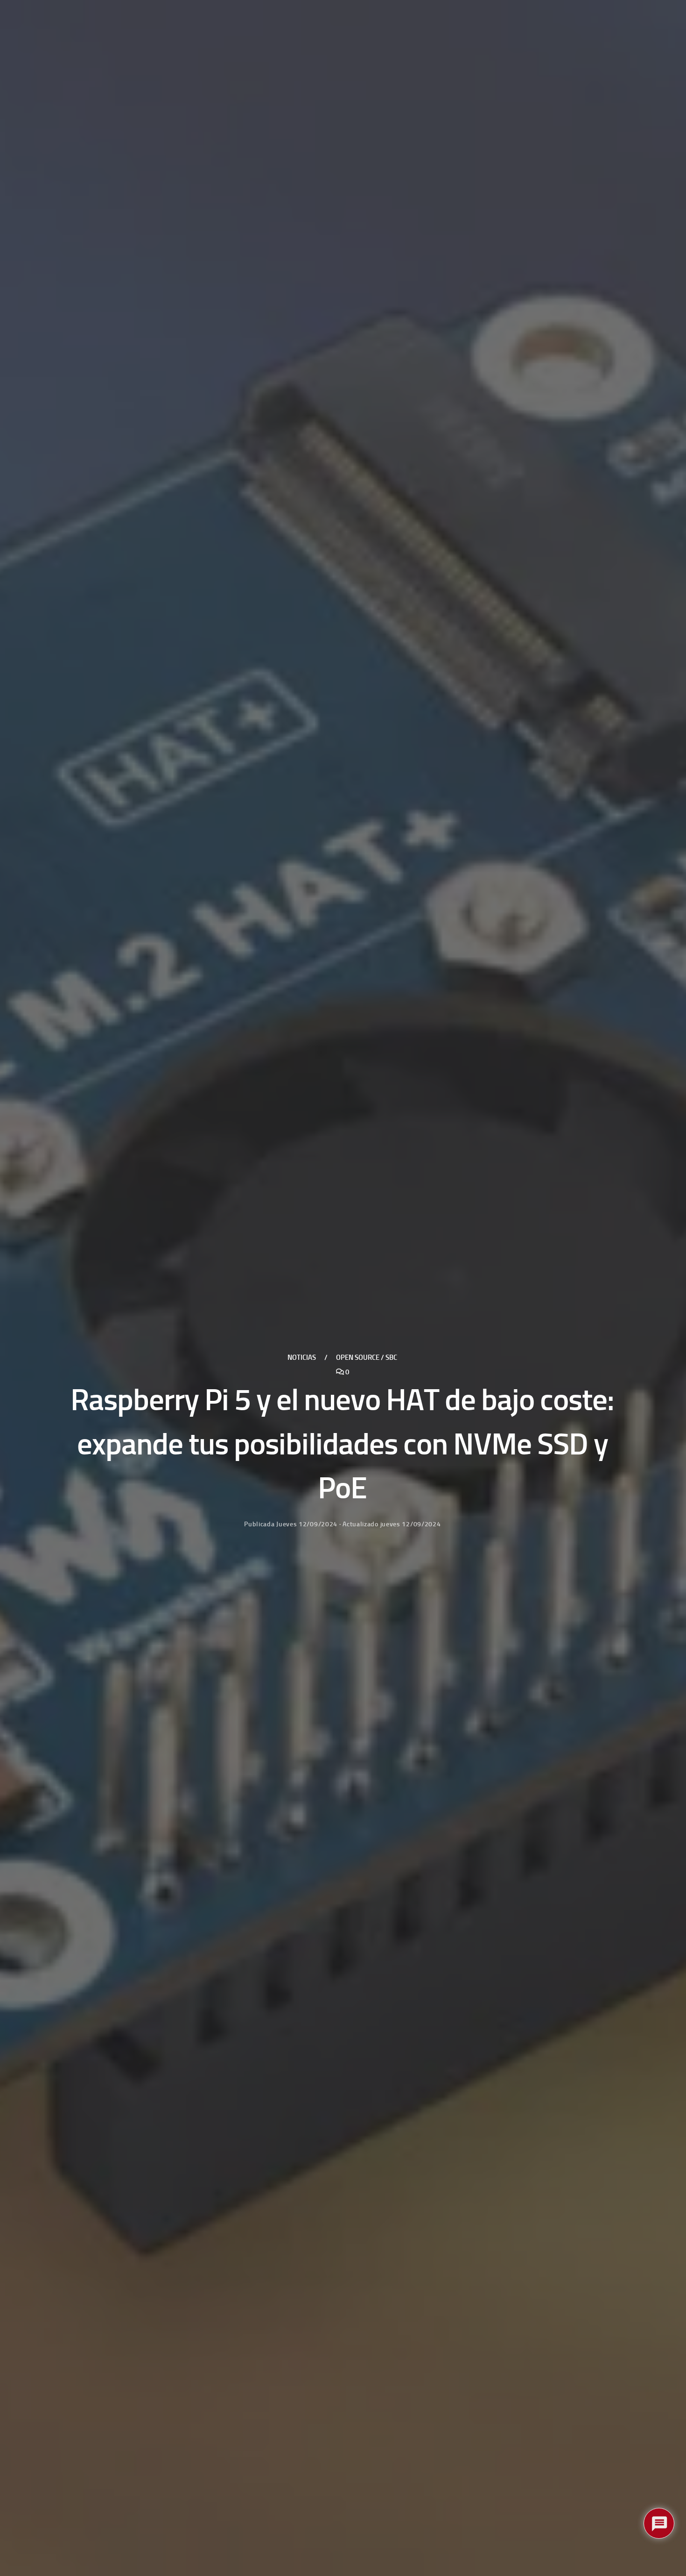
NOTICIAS (302, 1357)
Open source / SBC (367, 1357)
